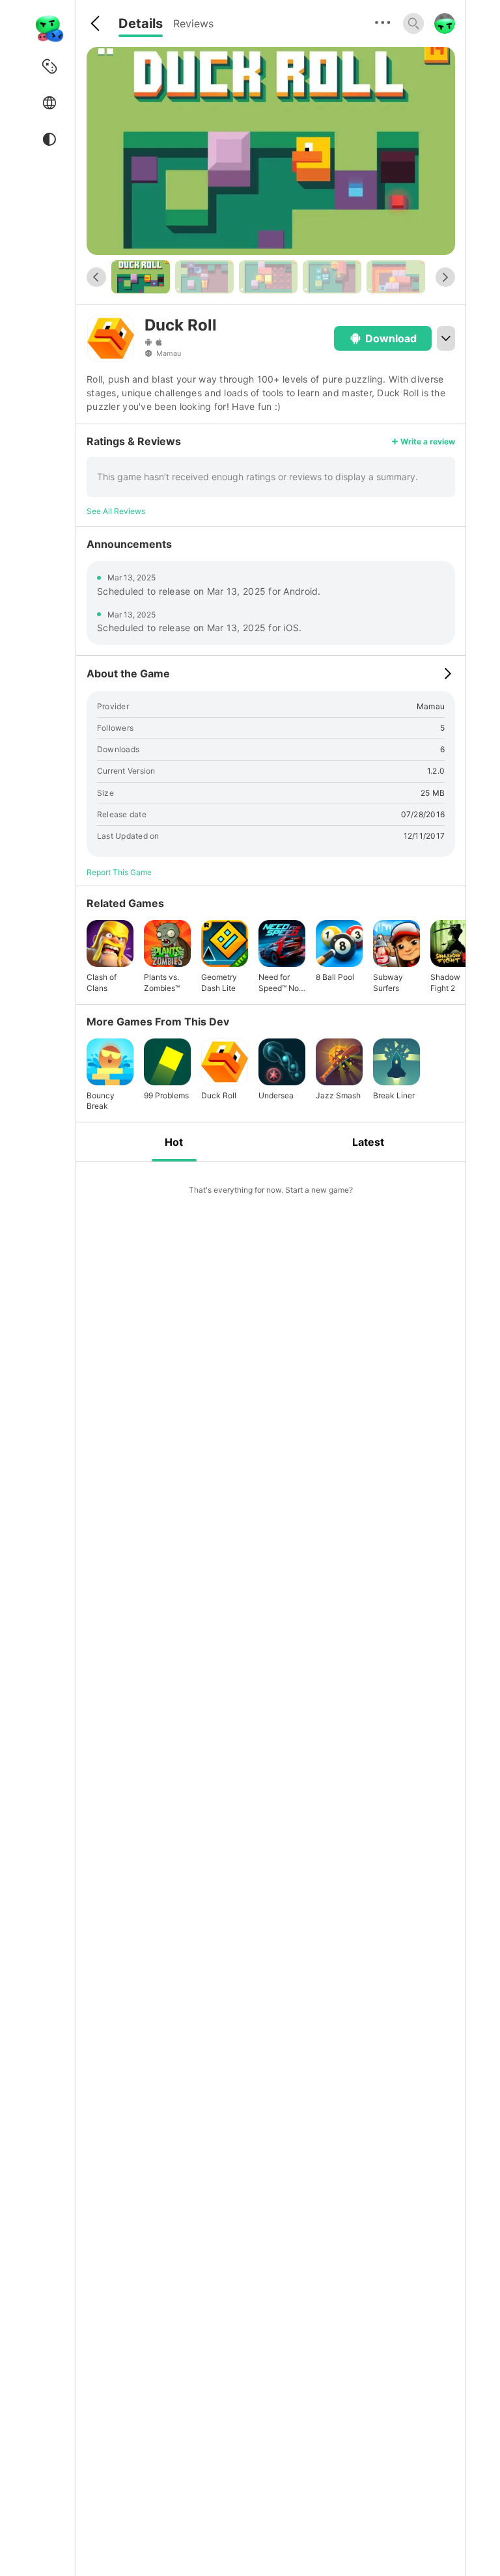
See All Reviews (116, 511)
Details (141, 23)
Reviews (193, 23)
